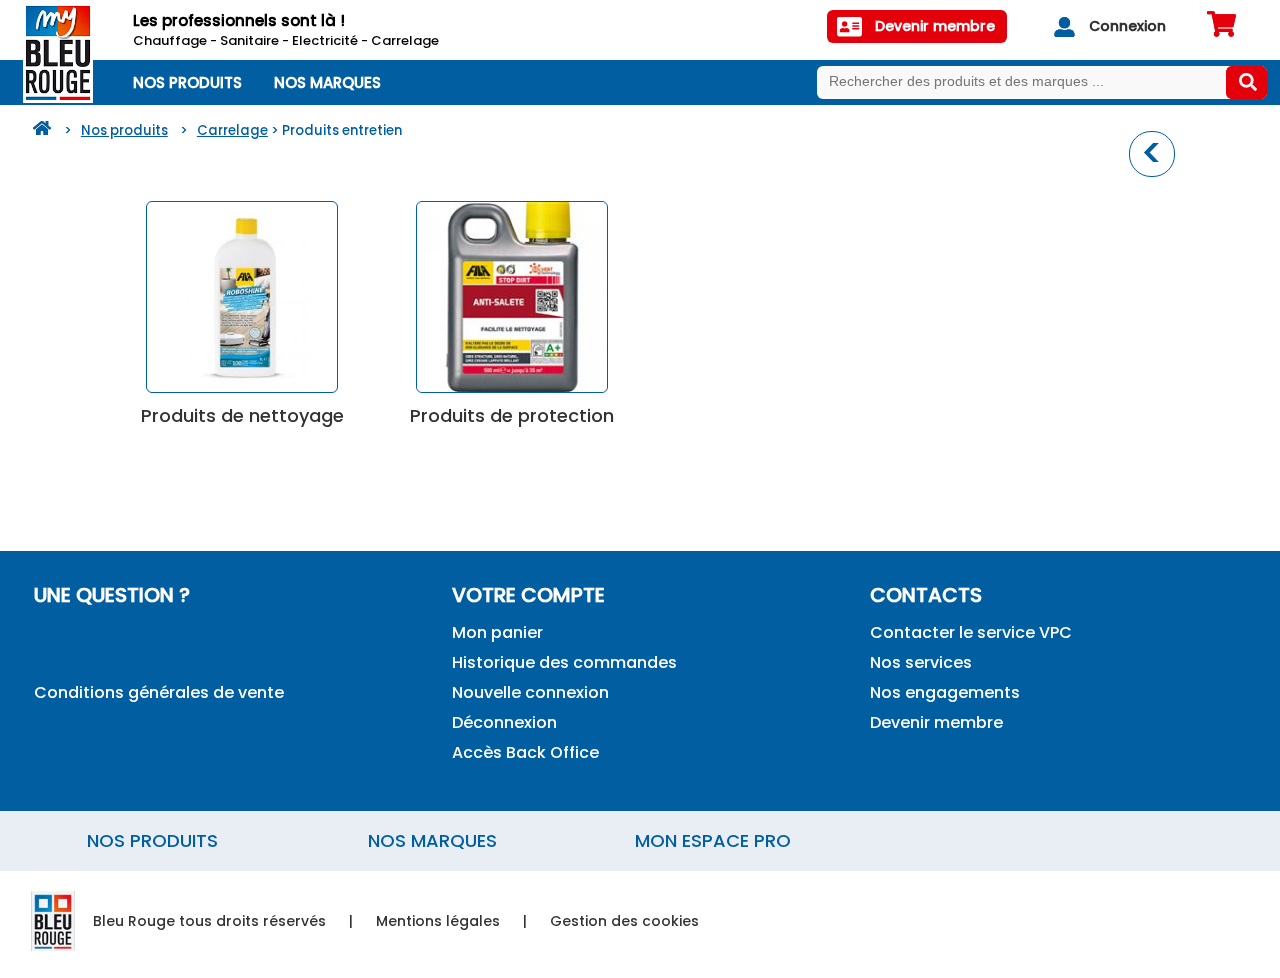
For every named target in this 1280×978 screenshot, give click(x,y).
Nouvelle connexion (530, 692)
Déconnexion (504, 722)
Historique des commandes (564, 662)
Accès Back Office (525, 752)
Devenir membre (936, 722)
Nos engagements (945, 692)
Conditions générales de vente (159, 692)
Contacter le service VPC (971, 632)
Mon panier (497, 632)
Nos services (921, 662)
